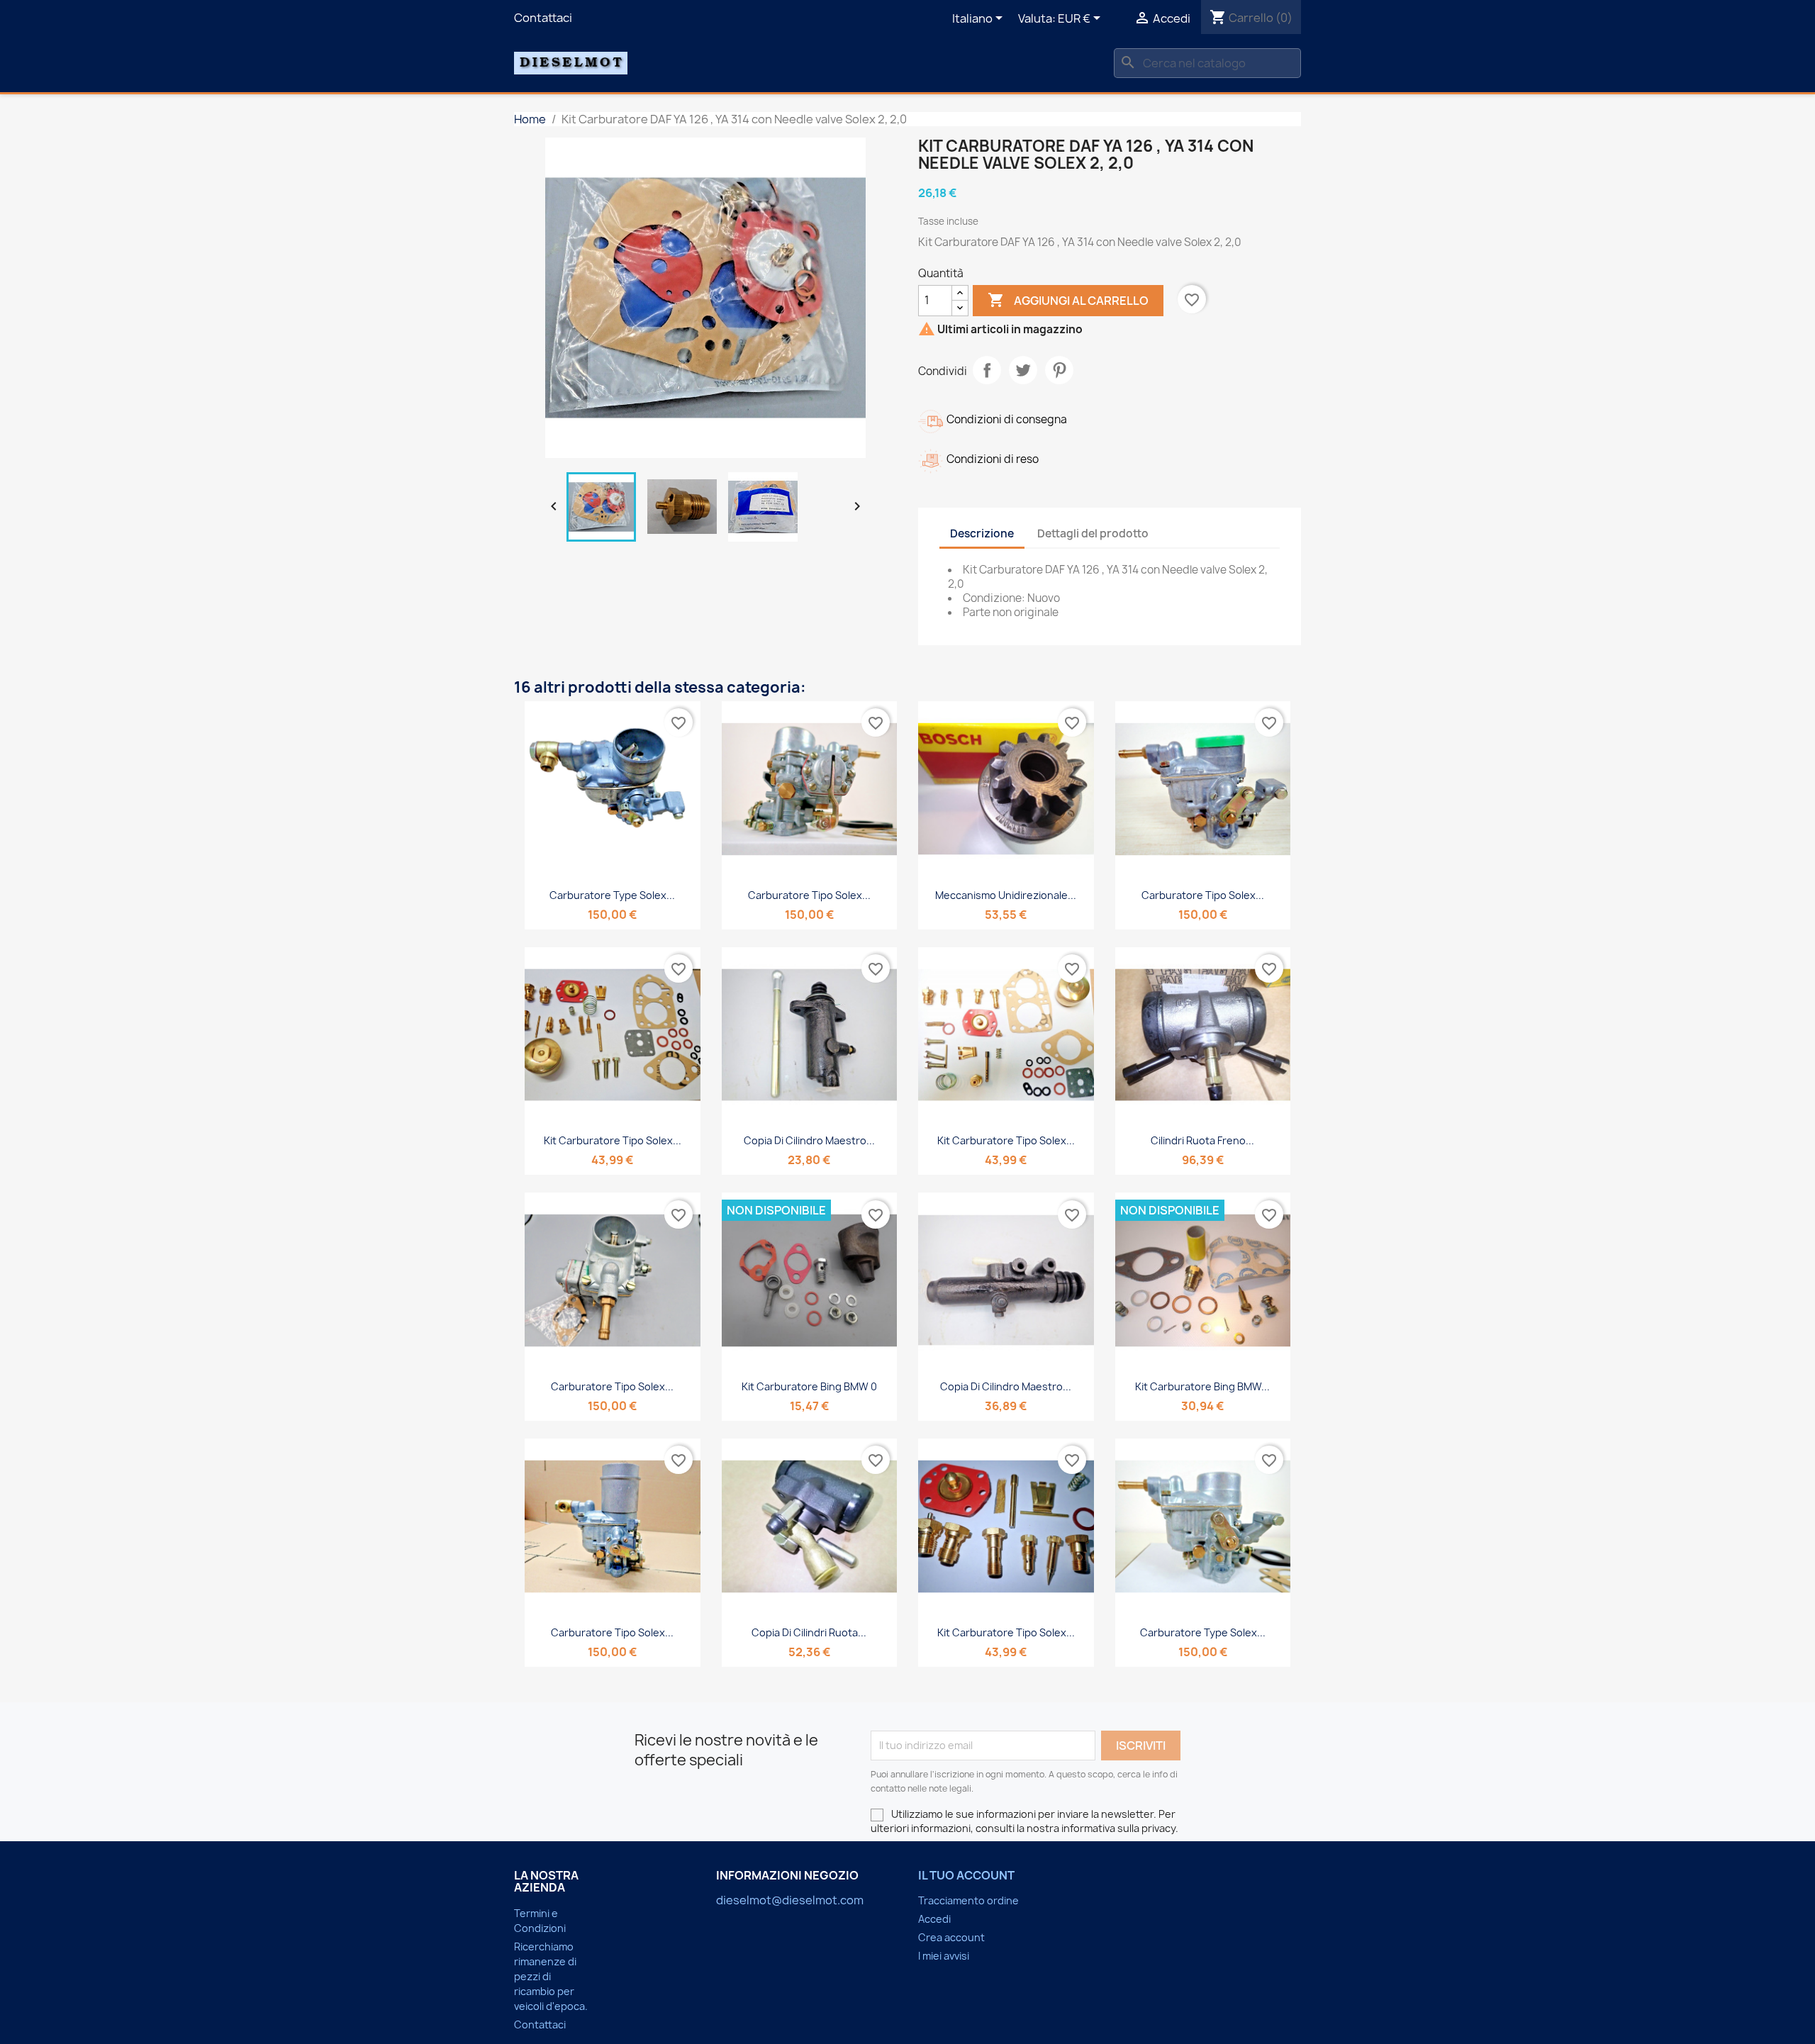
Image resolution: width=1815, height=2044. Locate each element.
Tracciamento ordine (968, 1900)
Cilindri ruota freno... (1202, 1140)
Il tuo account (966, 1875)
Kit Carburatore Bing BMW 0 (809, 1386)
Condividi (987, 370)
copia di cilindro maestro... (809, 1140)
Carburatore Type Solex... (612, 895)
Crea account (951, 1937)
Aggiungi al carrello (1068, 300)
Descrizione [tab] (982, 534)
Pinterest (1059, 370)
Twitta (1023, 370)
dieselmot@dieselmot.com (790, 1900)
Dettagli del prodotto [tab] (1093, 534)
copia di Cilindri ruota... (809, 1632)
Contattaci (543, 18)
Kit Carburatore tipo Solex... (613, 1140)
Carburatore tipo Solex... (809, 895)
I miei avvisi (944, 1956)
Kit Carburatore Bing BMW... (1202, 1386)
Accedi (934, 1919)
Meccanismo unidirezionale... (1006, 895)
